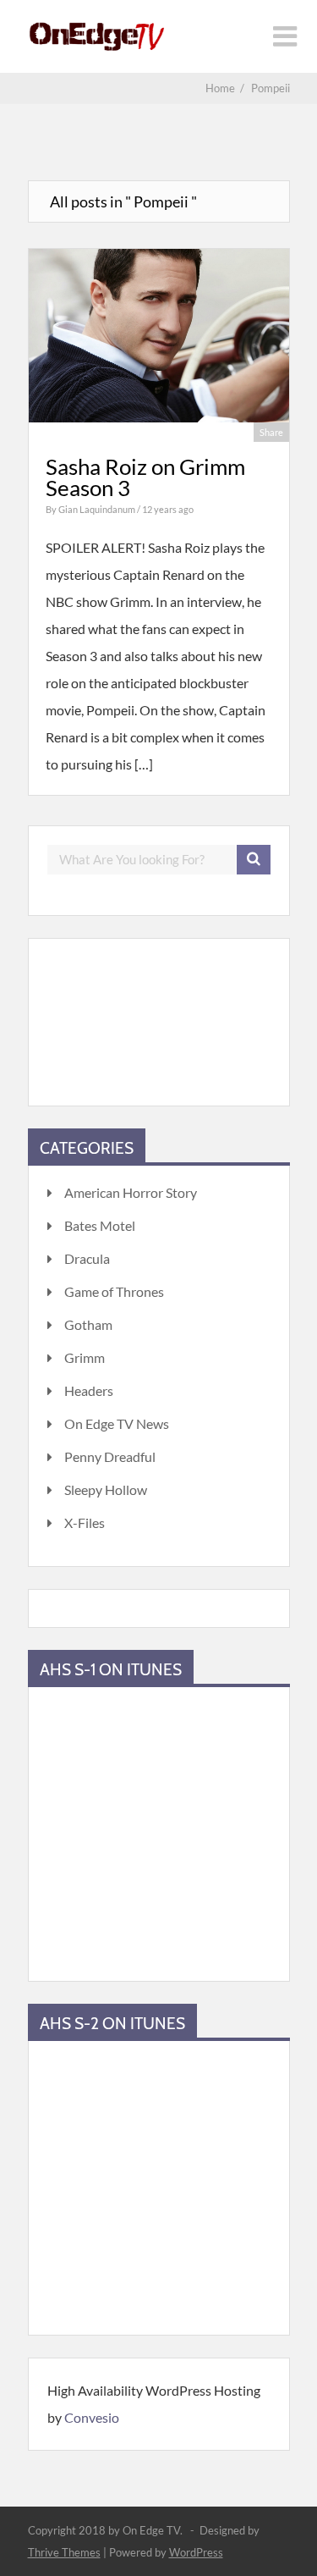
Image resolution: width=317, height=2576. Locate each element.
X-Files (85, 1522)
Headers (89, 1390)
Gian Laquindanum (98, 509)
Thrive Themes (64, 2552)
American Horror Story (131, 1192)
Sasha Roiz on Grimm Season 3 (145, 477)
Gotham (88, 1324)
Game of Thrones (114, 1291)
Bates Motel (100, 1225)
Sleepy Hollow (106, 1489)
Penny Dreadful (110, 1456)
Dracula (87, 1258)
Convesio (92, 2417)
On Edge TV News (117, 1423)
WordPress (196, 2552)
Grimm (85, 1357)
